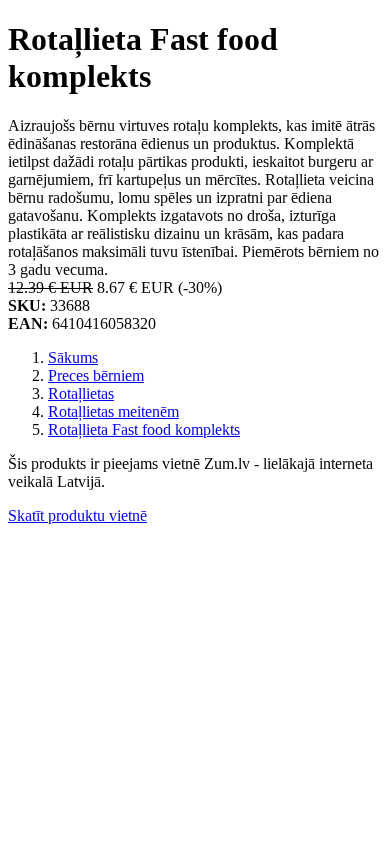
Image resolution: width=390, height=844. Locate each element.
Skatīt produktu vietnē (77, 515)
